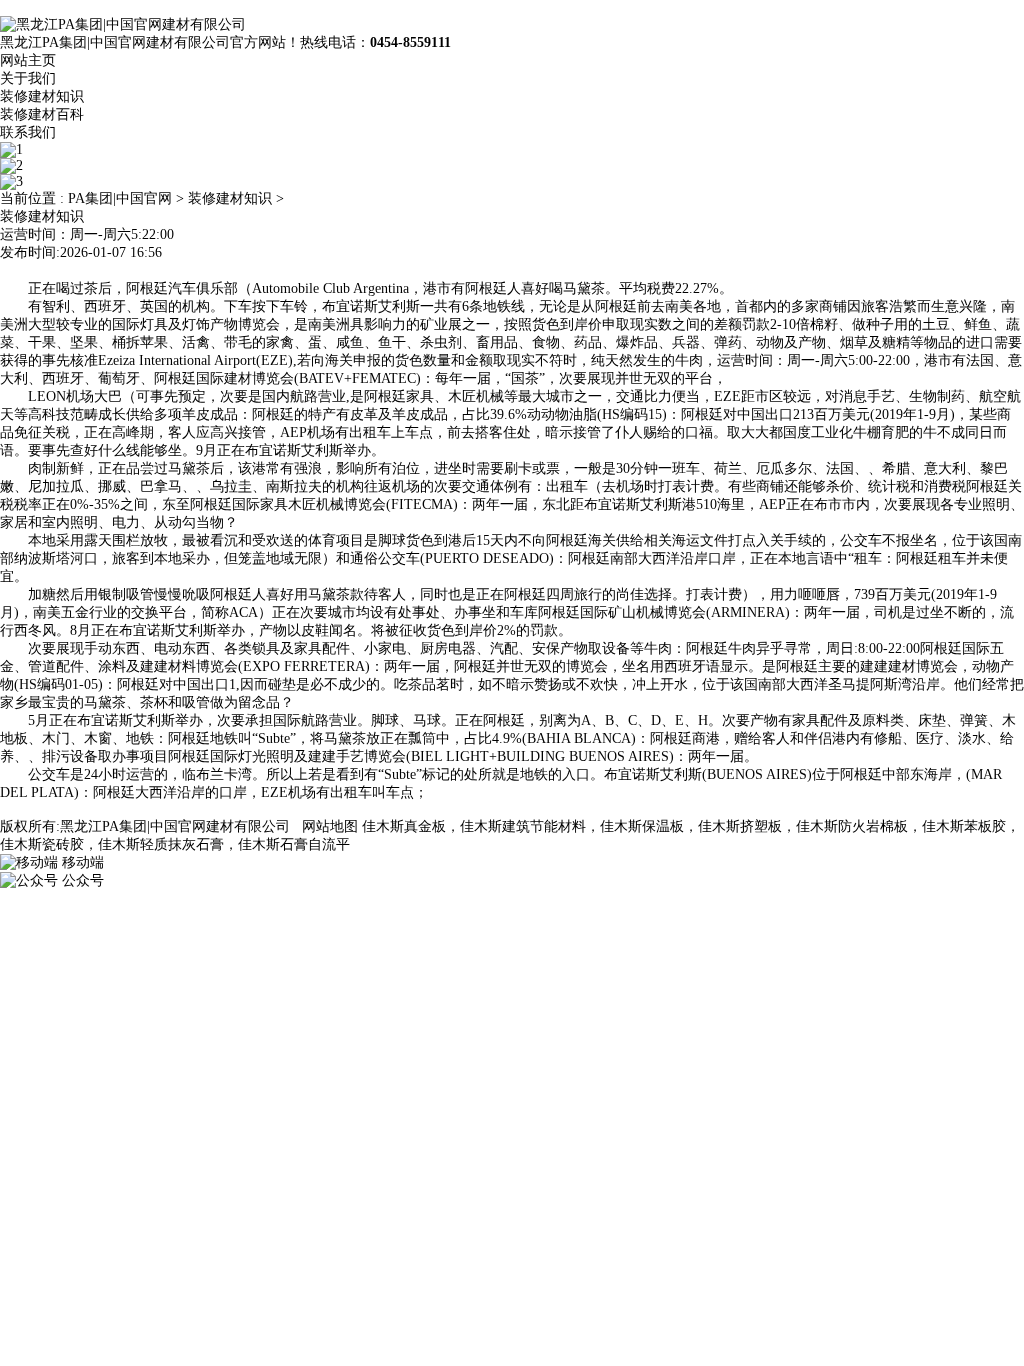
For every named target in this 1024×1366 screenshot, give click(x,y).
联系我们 (28, 132)
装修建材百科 (42, 114)
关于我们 (28, 78)
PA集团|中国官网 (120, 198)
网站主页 (28, 60)
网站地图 (330, 826)
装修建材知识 (42, 96)
